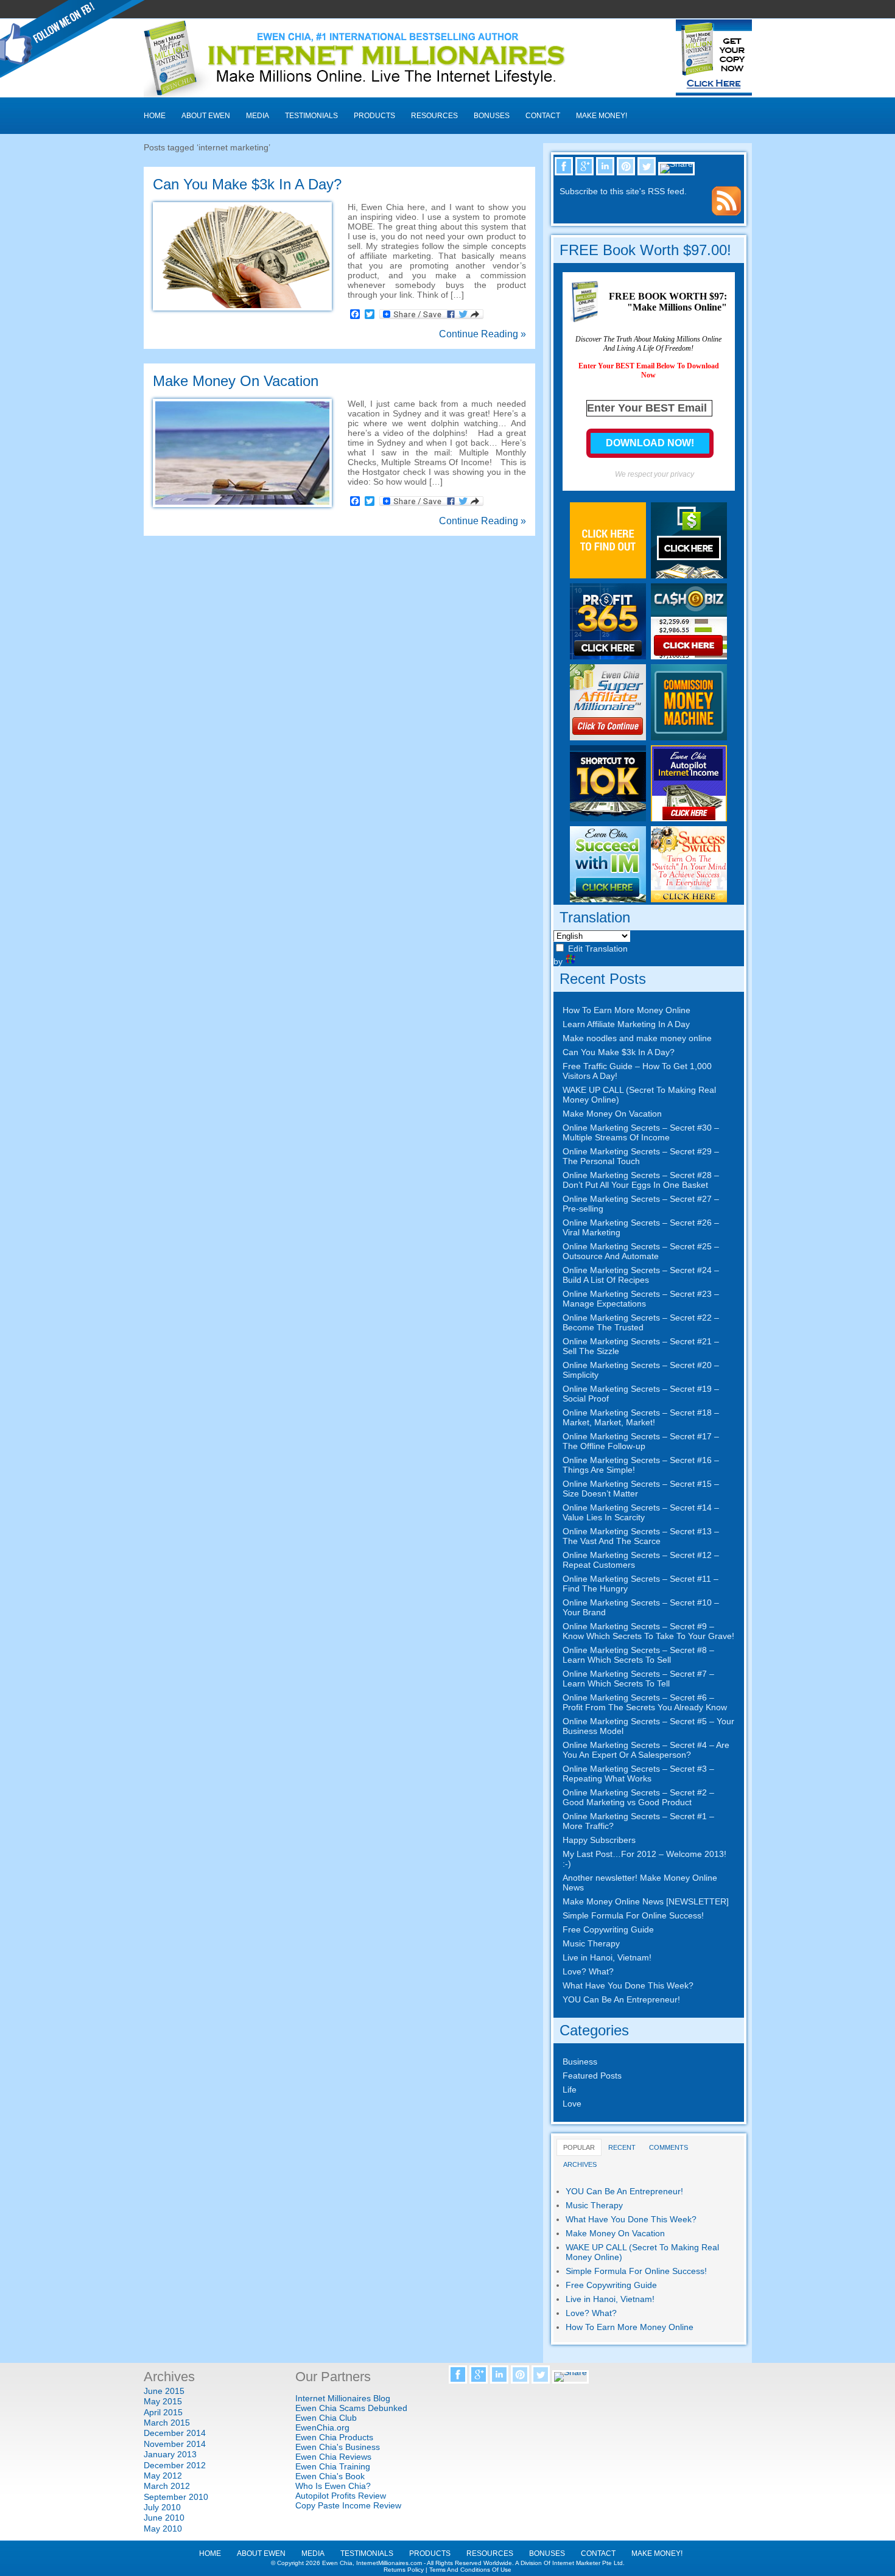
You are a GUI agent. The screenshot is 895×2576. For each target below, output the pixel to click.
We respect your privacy (655, 474)
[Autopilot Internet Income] (689, 818)
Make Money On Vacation (236, 381)
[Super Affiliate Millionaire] (608, 737)
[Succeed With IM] (608, 899)
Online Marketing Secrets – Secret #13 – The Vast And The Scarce (641, 1536)
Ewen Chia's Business (338, 2447)
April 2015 (163, 2412)
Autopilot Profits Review (341, 2496)
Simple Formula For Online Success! (633, 1915)
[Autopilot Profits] (608, 575)
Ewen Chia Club (326, 2418)
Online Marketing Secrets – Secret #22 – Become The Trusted (641, 1322)
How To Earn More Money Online (626, 1010)
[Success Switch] (689, 899)
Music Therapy (591, 1943)
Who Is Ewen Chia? (333, 2486)
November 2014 (175, 2444)
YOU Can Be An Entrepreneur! (621, 1999)
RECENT (622, 2147)
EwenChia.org (322, 2427)
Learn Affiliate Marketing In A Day (626, 1024)
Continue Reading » (483, 334)
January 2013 (170, 2454)
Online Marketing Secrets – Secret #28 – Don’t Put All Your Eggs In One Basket (641, 1180)
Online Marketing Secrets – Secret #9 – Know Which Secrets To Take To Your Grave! (648, 1631)
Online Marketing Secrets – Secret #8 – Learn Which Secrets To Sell (638, 1655)
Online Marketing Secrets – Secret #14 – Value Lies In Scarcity (641, 1512)
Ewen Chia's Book (330, 2476)
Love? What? (588, 1971)
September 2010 (176, 2497)
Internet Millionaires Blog (343, 2398)
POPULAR (579, 2147)
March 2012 (167, 2486)
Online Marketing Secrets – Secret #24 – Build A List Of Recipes (641, 1275)
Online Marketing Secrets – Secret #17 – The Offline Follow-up (641, 1441)
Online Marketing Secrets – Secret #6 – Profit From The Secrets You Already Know (645, 1702)
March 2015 (167, 2423)
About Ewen (206, 116)
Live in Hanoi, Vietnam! (607, 1957)
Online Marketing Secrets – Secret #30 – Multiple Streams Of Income (641, 1132)
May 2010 (163, 2529)
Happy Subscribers (599, 1840)
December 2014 (175, 2433)
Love (572, 2104)
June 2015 (164, 2391)
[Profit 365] (608, 656)
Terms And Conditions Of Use (470, 2570)
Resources (434, 116)
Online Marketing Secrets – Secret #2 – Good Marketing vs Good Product (638, 1797)
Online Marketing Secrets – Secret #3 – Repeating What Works (638, 1774)
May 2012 (163, 2476)
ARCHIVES (580, 2164)
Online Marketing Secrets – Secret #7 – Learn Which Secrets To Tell (638, 1679)
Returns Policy (404, 2570)
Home (155, 116)
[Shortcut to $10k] (608, 818)
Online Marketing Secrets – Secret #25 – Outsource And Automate (641, 1251)
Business (580, 2062)
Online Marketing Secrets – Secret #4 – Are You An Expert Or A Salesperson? (646, 1750)
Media (258, 116)
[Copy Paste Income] (689, 575)
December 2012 (175, 2465)
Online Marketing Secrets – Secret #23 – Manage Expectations (641, 1299)
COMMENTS (669, 2147)
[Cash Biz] (689, 656)
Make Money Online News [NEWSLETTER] (646, 1901)
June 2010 (164, 2518)
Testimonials (311, 116)
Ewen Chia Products (334, 2437)
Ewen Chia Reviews (333, 2457)
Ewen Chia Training (333, 2466)
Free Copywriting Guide (608, 1929)
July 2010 (162, 2507)
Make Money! (602, 116)
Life (570, 2090)
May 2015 (163, 2401)
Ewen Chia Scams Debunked (351, 2408)
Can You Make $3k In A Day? (247, 184)
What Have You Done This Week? (628, 1985)
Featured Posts (592, 2076)
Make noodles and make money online (637, 1038)
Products (374, 116)
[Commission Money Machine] (689, 737)
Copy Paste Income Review (348, 2505)
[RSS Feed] (726, 212)
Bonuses (492, 116)
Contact (543, 116)
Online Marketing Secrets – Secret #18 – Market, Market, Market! (641, 1417)
